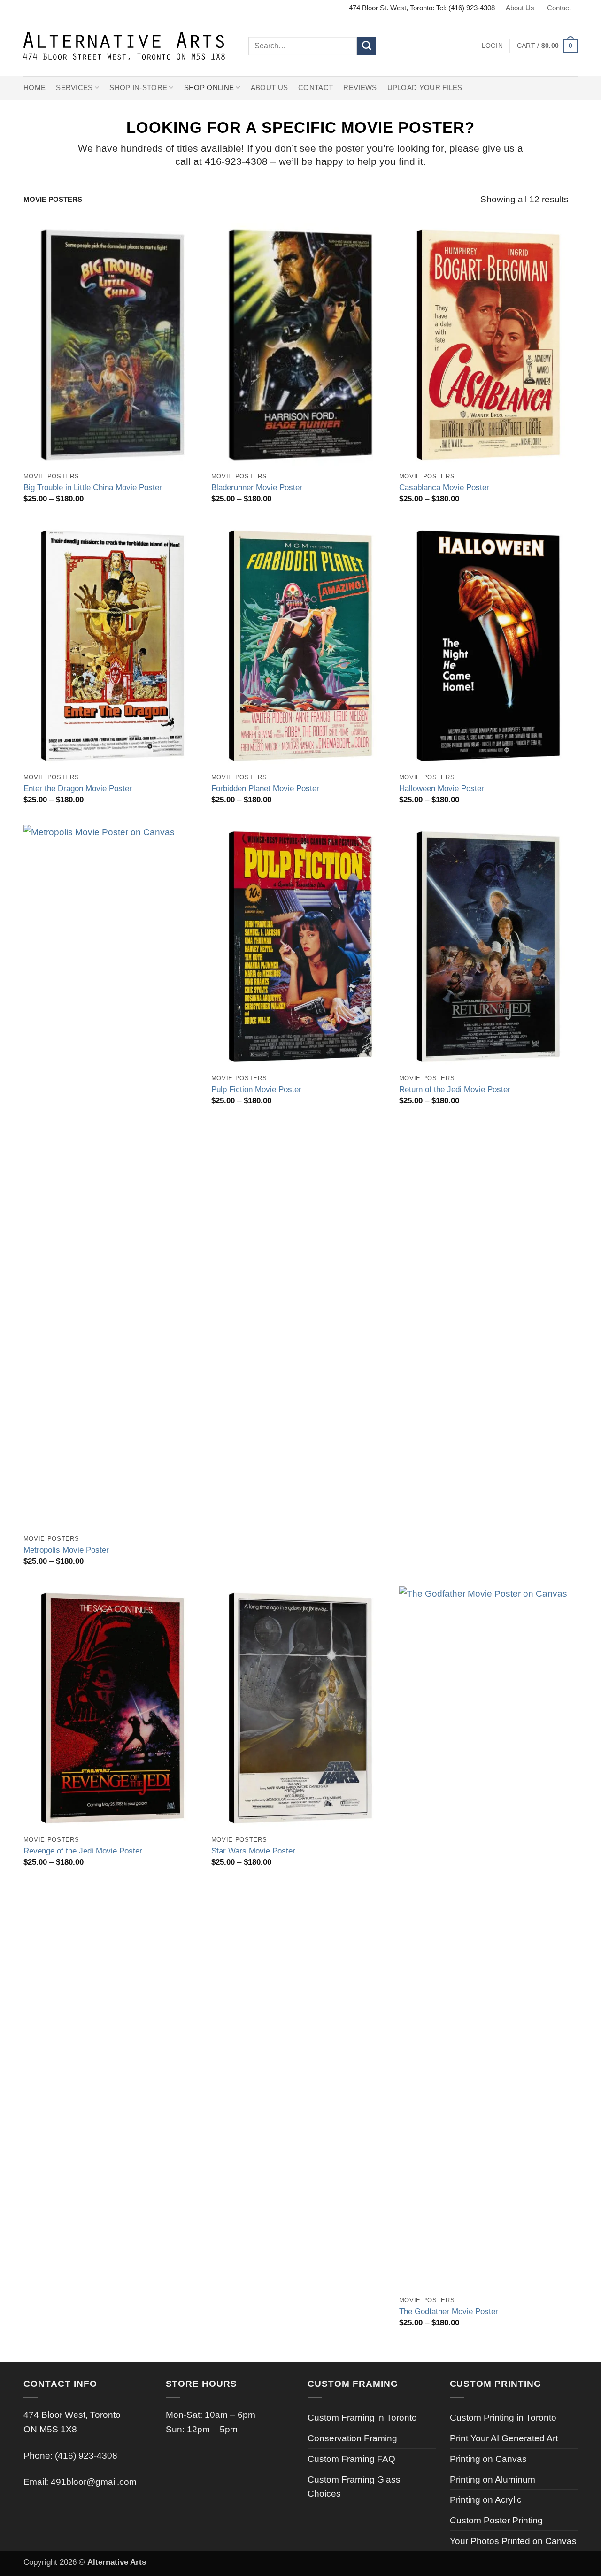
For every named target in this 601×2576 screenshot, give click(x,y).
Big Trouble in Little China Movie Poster (93, 487)
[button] (492, 46)
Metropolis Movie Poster (66, 1550)
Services (74, 88)
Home (35, 88)
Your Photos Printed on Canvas (513, 2541)
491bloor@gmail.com (94, 2482)
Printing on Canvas (488, 2459)
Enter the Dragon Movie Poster (78, 788)
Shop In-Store (138, 88)
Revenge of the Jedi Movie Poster (83, 1851)
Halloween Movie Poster (442, 788)
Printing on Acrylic (486, 2499)
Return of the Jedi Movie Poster (455, 1089)
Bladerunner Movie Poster (257, 487)
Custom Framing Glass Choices (354, 2487)
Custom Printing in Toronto (503, 2417)
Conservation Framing (352, 2438)
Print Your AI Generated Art (504, 2438)
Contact (559, 8)
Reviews (360, 88)
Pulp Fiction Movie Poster (256, 1089)
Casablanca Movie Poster (444, 487)
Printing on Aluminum (493, 2479)
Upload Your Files (425, 88)
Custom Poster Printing (496, 2520)
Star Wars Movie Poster (253, 1851)
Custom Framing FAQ (351, 2459)
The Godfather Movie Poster (449, 2311)
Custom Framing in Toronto (362, 2417)
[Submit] (366, 46)
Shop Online (209, 88)
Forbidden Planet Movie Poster (265, 788)
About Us (520, 8)
